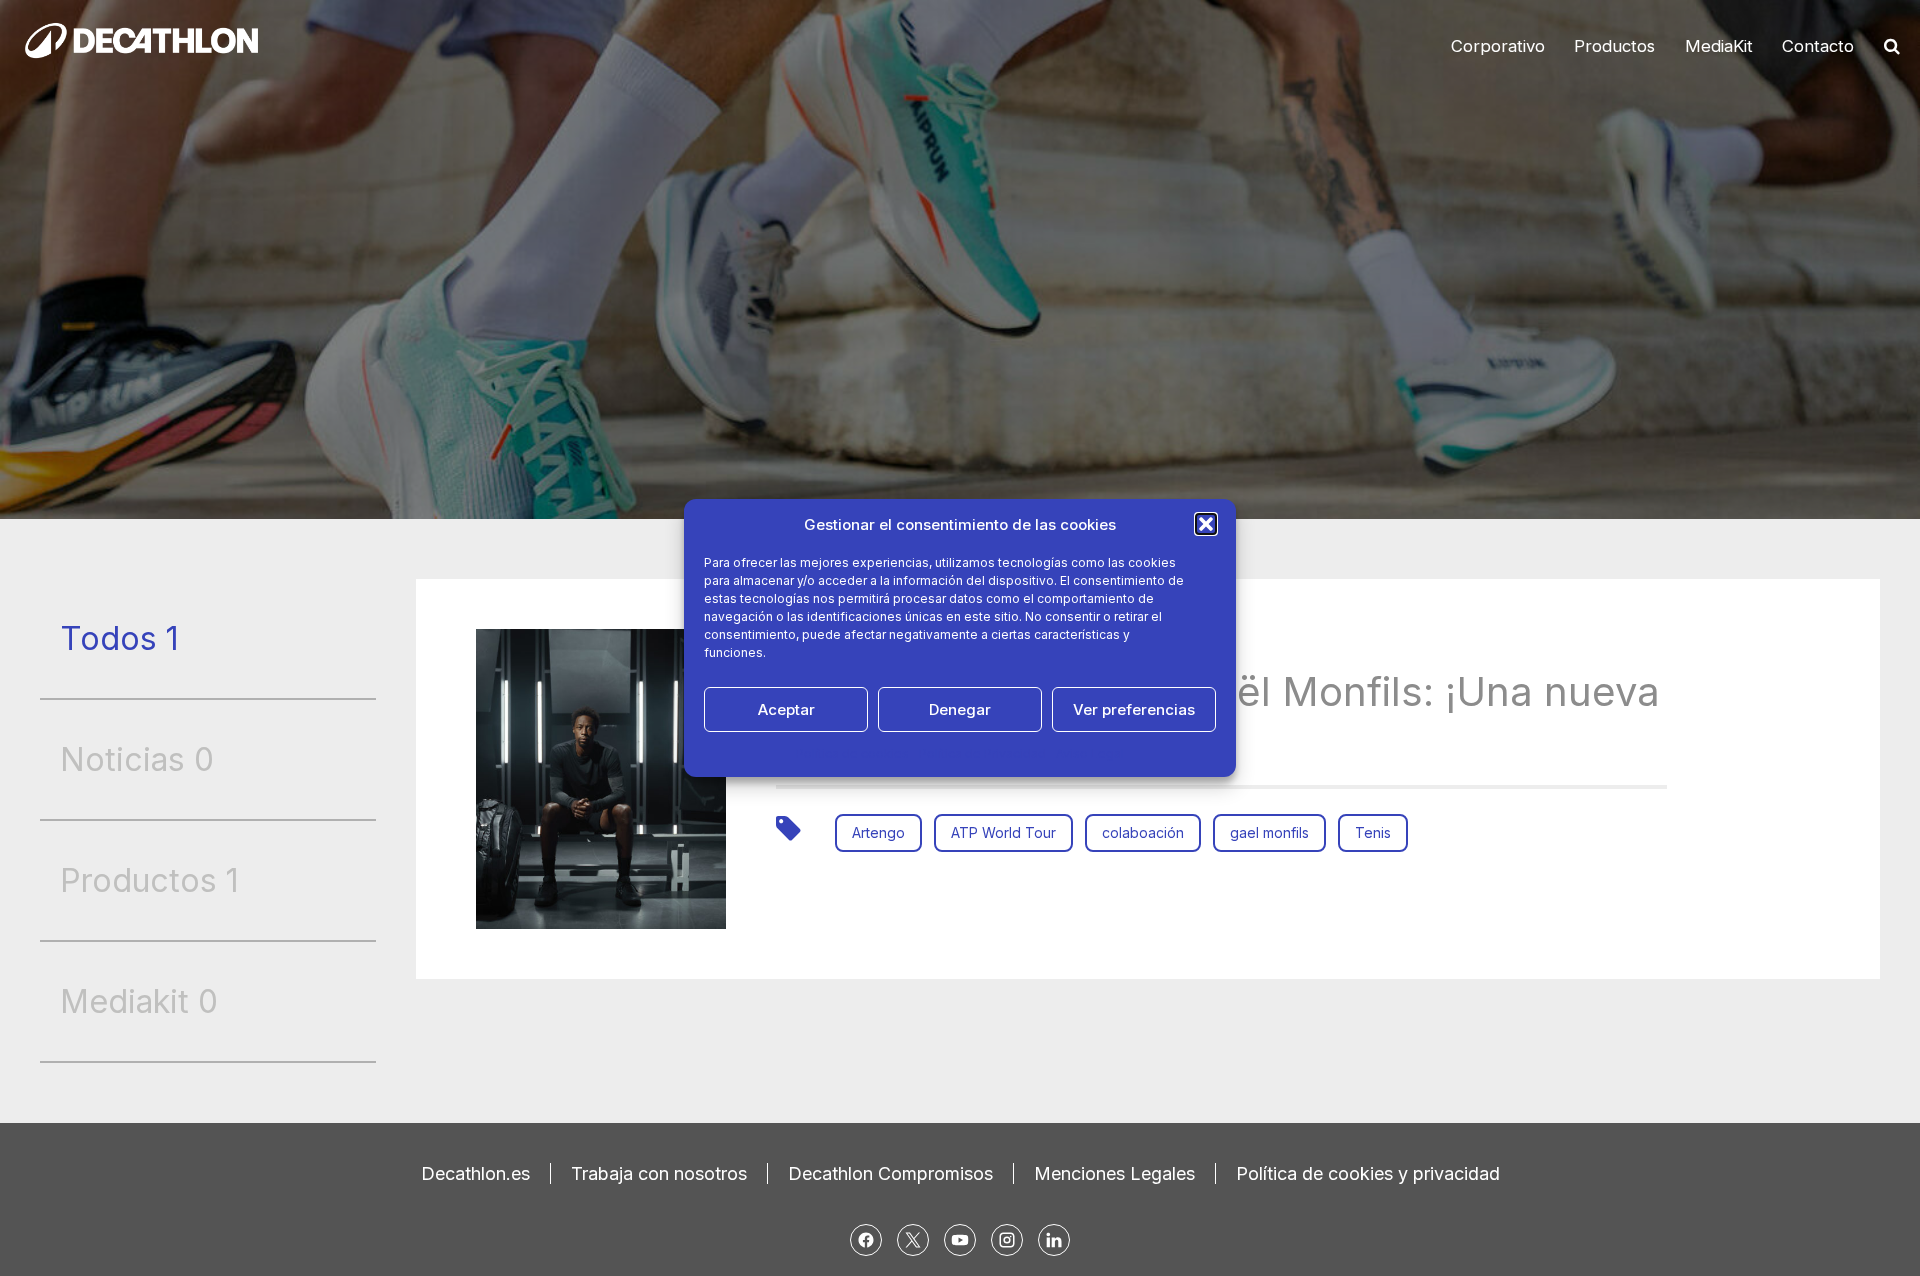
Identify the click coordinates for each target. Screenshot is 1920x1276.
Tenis (1373, 832)
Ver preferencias (1134, 709)
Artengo (878, 832)
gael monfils (1269, 832)
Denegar (960, 709)
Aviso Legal (1090, 753)
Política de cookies (852, 753)
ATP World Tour (1003, 832)
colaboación (1143, 832)
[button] (1206, 524)
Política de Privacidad (982, 753)
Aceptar (786, 709)
